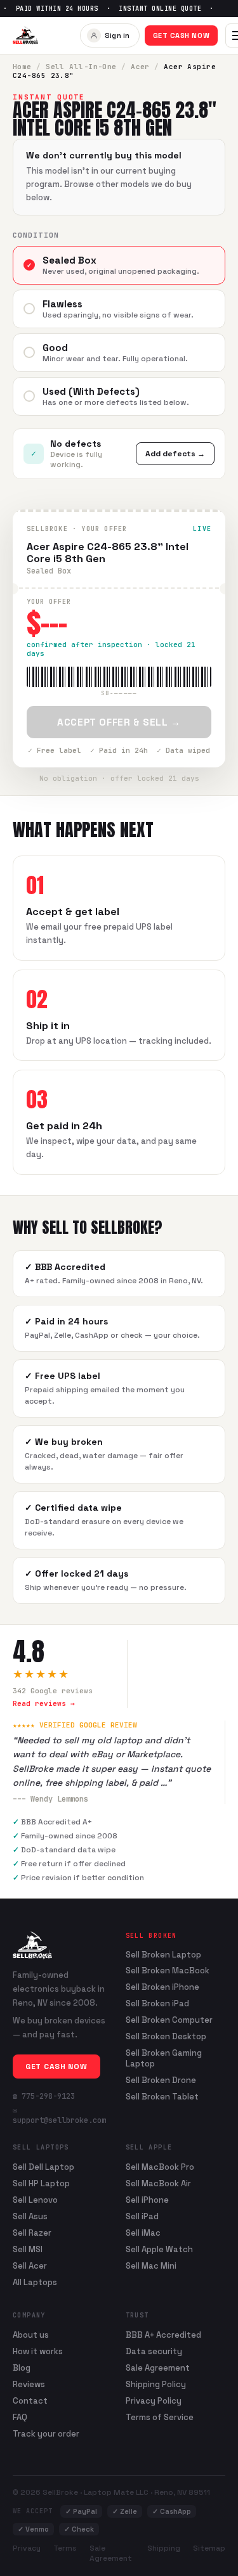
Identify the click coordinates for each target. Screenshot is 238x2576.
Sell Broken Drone (161, 2080)
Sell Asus (30, 2216)
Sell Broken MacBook (168, 1971)
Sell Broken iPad (157, 2004)
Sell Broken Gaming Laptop (164, 2059)
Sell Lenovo (35, 2200)
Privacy (27, 2548)
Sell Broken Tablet (162, 2097)
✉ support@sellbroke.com (59, 2115)
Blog (22, 2368)
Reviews (29, 2384)
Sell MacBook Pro (160, 2167)
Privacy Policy (154, 2401)
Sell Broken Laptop (163, 1955)
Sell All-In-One (81, 67)
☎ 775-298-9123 (44, 2096)
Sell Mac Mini (151, 2266)
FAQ (20, 2417)
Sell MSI (28, 2249)
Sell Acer (30, 2266)
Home (22, 67)
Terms (65, 2548)
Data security (154, 2351)
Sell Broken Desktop (166, 2037)
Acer (140, 67)
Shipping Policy (156, 2384)
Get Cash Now (182, 35)
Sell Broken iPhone (162, 1987)
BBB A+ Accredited (163, 2335)
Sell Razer (32, 2233)
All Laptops (35, 2282)
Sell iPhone (147, 2200)
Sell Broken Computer (169, 2020)
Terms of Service (160, 2417)
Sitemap (209, 2548)
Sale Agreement (158, 2368)
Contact (30, 2401)
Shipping (164, 2548)
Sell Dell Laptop (43, 2167)
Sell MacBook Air (158, 2183)
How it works (38, 2351)
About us (31, 2335)
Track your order (46, 2434)
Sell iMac (143, 2233)
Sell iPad (142, 2216)
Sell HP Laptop (41, 2183)
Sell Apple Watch (159, 2249)
